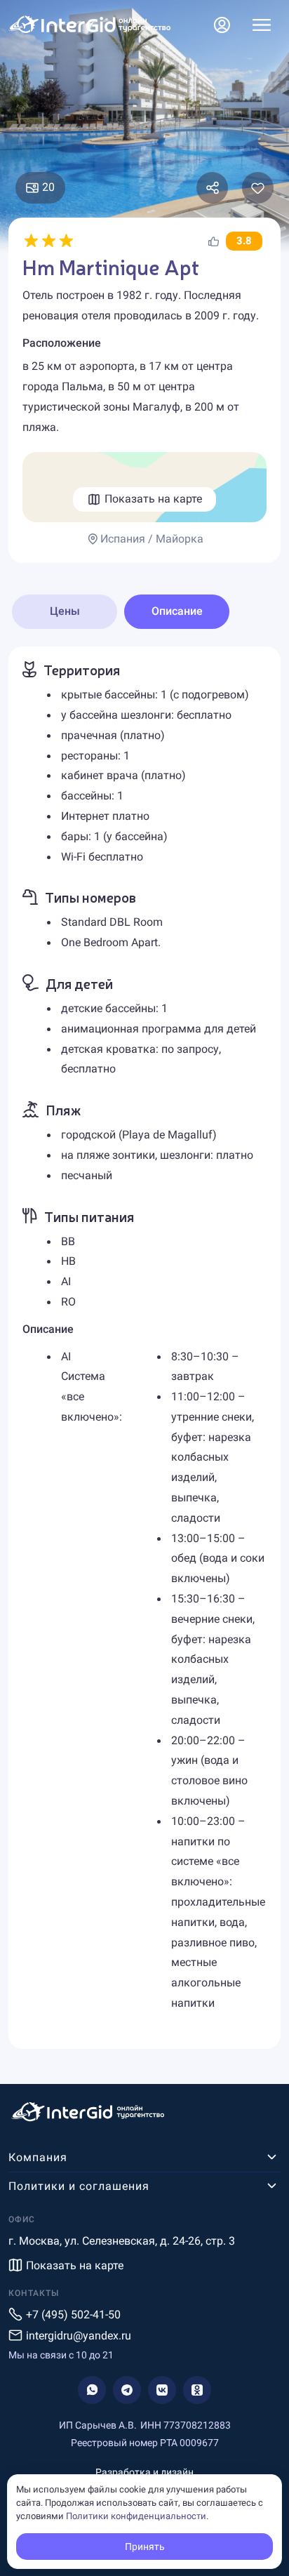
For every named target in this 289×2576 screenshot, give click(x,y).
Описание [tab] (177, 611)
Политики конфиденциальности (136, 2516)
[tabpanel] (144, 1348)
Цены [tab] (65, 611)
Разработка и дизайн (144, 2472)
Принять (145, 2547)
